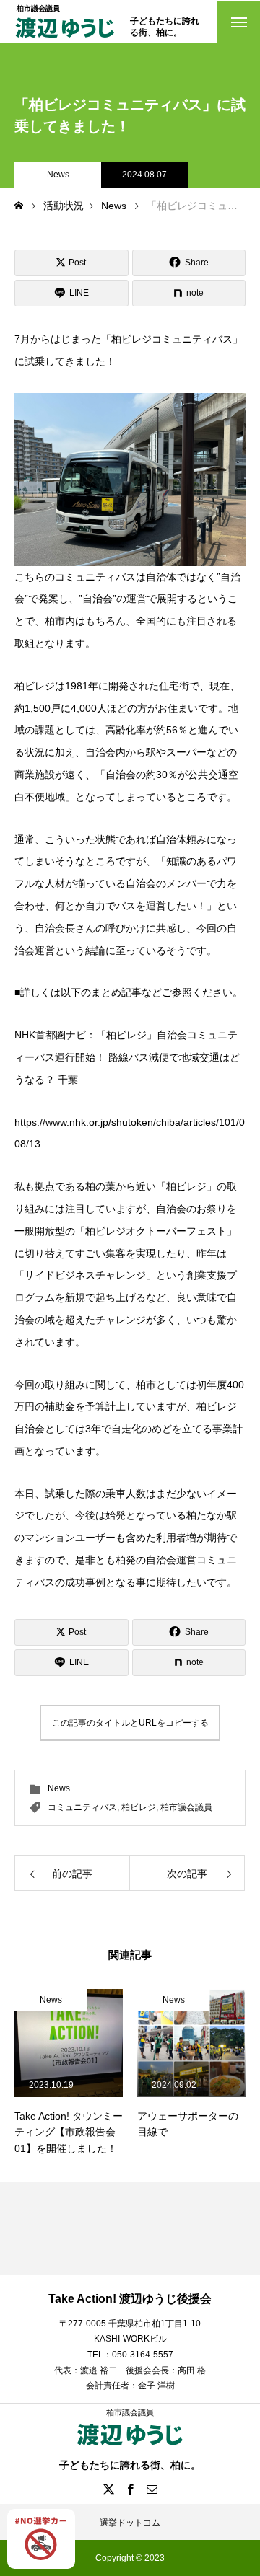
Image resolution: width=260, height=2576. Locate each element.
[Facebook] (130, 2489)
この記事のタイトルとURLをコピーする (130, 1723)
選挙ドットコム (130, 2523)
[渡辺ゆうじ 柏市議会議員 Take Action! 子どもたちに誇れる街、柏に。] (65, 39)
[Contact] (152, 2489)
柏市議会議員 (186, 1807)
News (58, 175)
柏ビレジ (139, 1807)
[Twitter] (108, 2489)
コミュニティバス (82, 1807)
